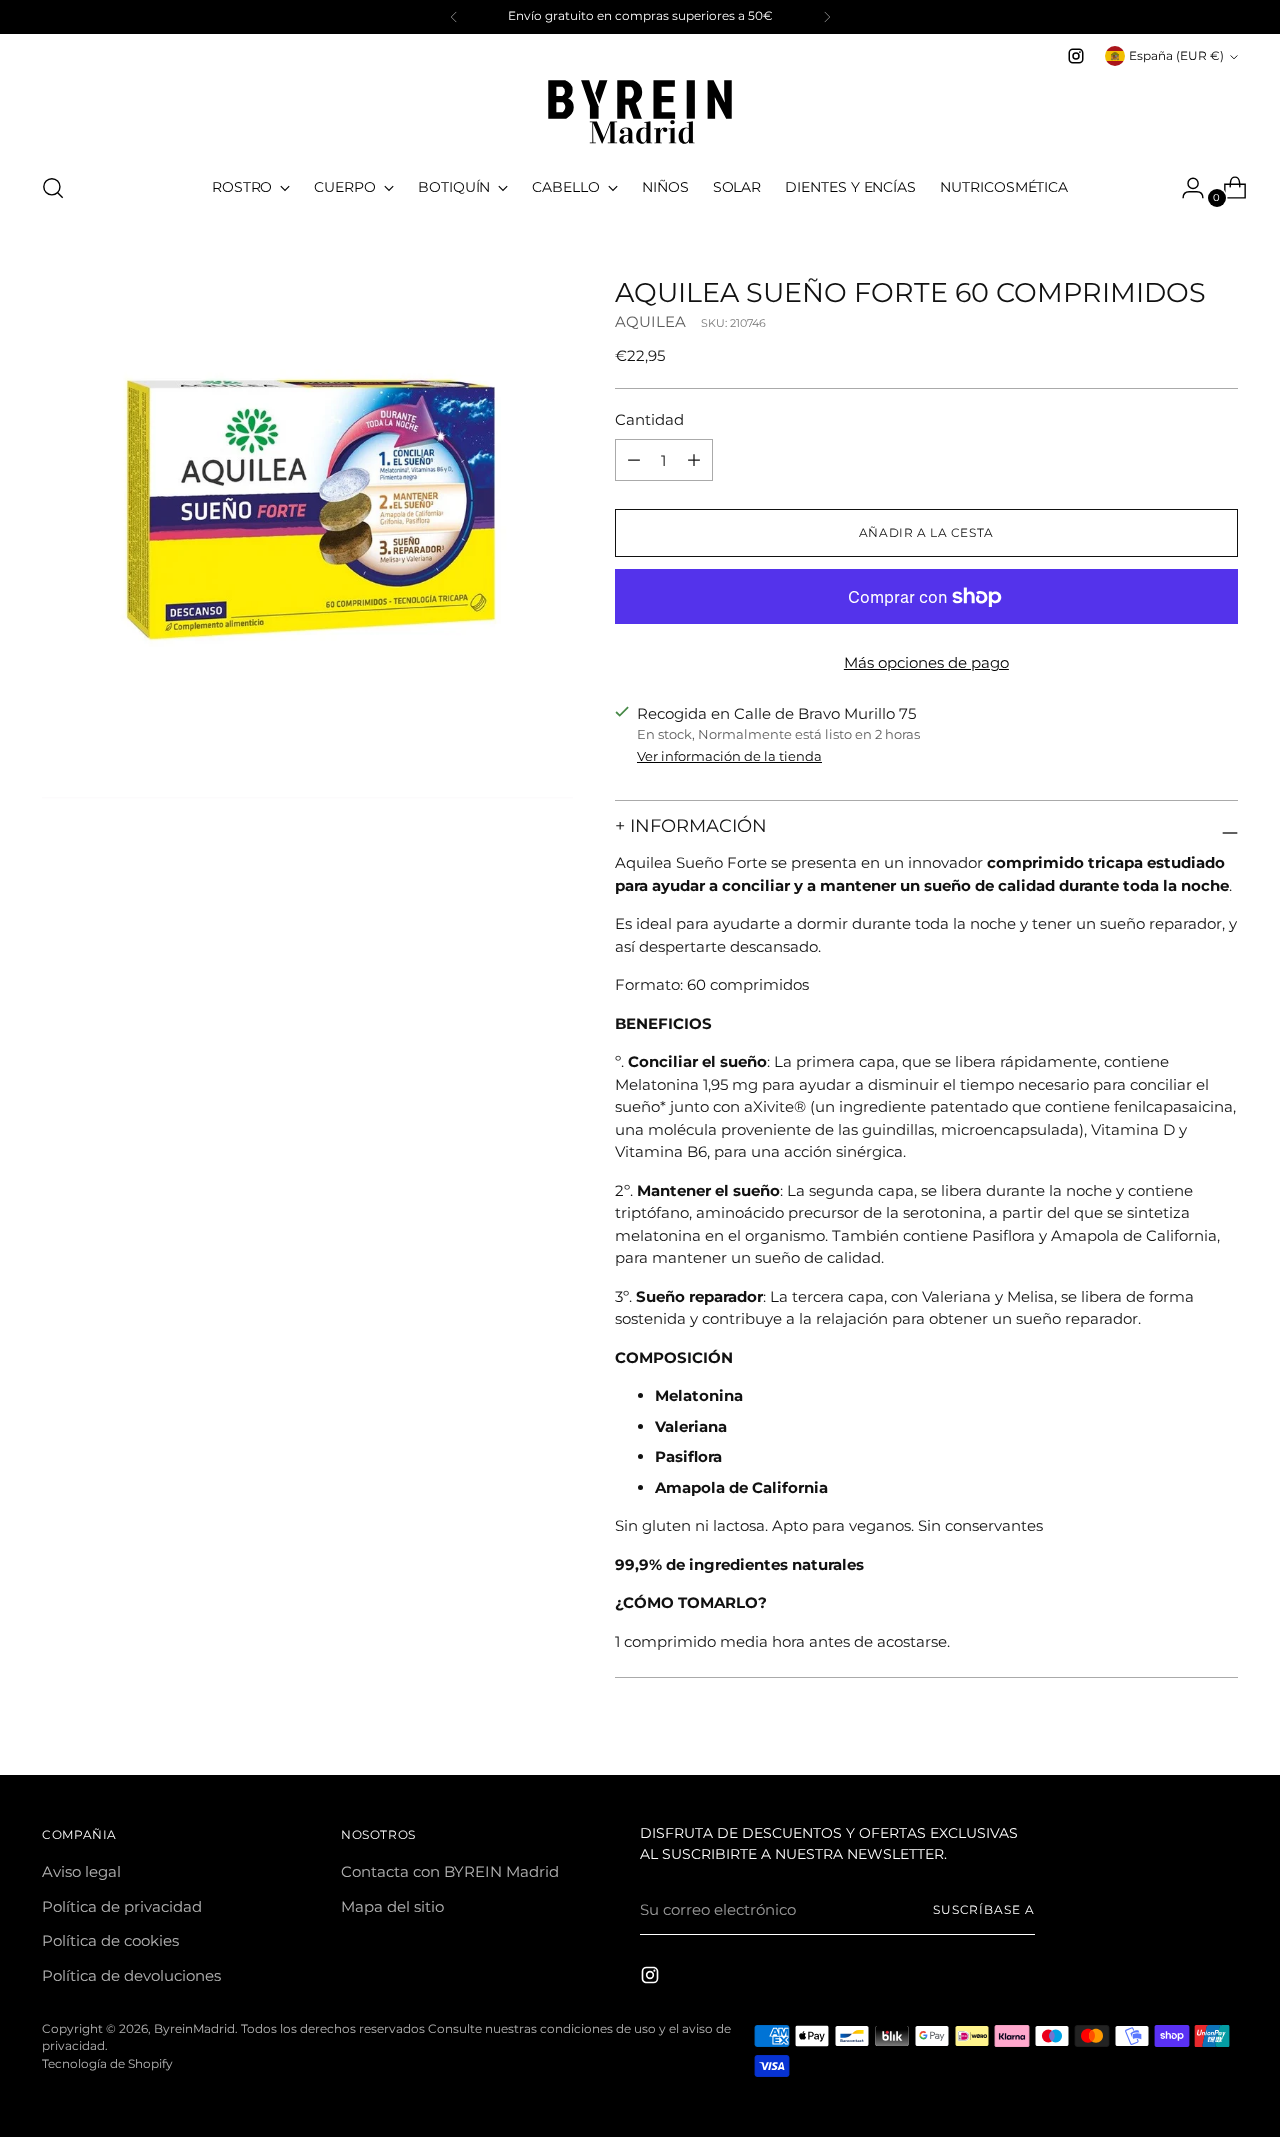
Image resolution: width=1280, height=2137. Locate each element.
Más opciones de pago (926, 662)
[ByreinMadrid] (640, 112)
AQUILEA (650, 321)
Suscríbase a (984, 1910)
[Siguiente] (827, 17)
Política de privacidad (122, 1906)
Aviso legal (81, 1871)
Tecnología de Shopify (107, 2064)
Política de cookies (110, 1940)
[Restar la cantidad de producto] (694, 460)
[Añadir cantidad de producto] (634, 460)
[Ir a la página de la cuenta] (1185, 188)
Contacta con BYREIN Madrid (450, 1871)
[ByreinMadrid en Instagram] (1076, 56)
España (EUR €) (1176, 56)
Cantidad (649, 419)
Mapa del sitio (392, 1906)
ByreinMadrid (194, 2029)
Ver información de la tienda (729, 756)
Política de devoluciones (131, 1975)
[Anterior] (454, 17)
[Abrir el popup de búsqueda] (53, 188)
